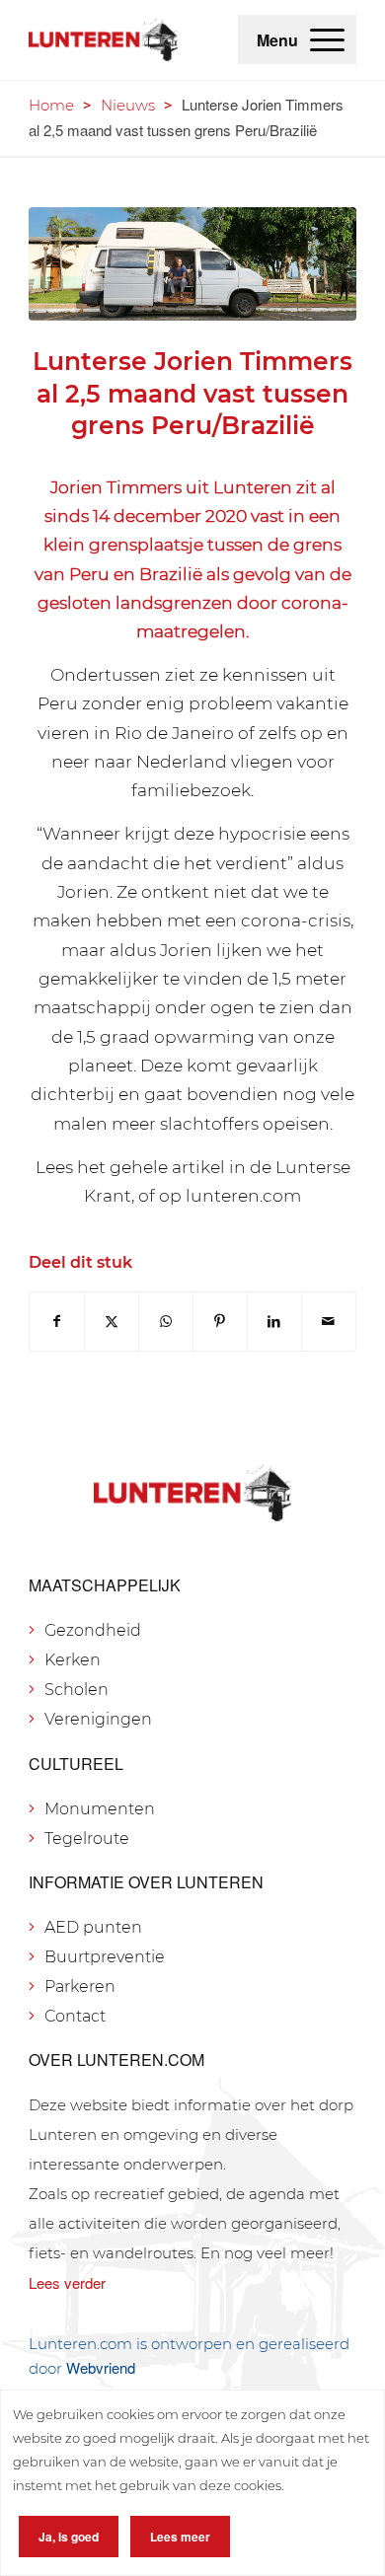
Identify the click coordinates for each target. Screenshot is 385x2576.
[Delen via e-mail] (329, 1322)
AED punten (93, 1927)
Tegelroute (87, 1839)
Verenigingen (98, 1719)
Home (51, 105)
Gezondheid (93, 1630)
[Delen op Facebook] (57, 1322)
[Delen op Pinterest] (220, 1322)
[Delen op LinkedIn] (274, 1322)
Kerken (73, 1660)
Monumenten (100, 1809)
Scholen (77, 1690)
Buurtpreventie (105, 1957)
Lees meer (180, 2537)
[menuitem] (327, 39)
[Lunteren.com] (103, 39)
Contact (75, 2016)
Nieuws (128, 105)
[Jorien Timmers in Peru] (192, 264)
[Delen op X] (112, 1322)
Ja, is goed (69, 2537)
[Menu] (327, 39)
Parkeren (80, 1987)
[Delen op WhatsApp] (166, 1322)
